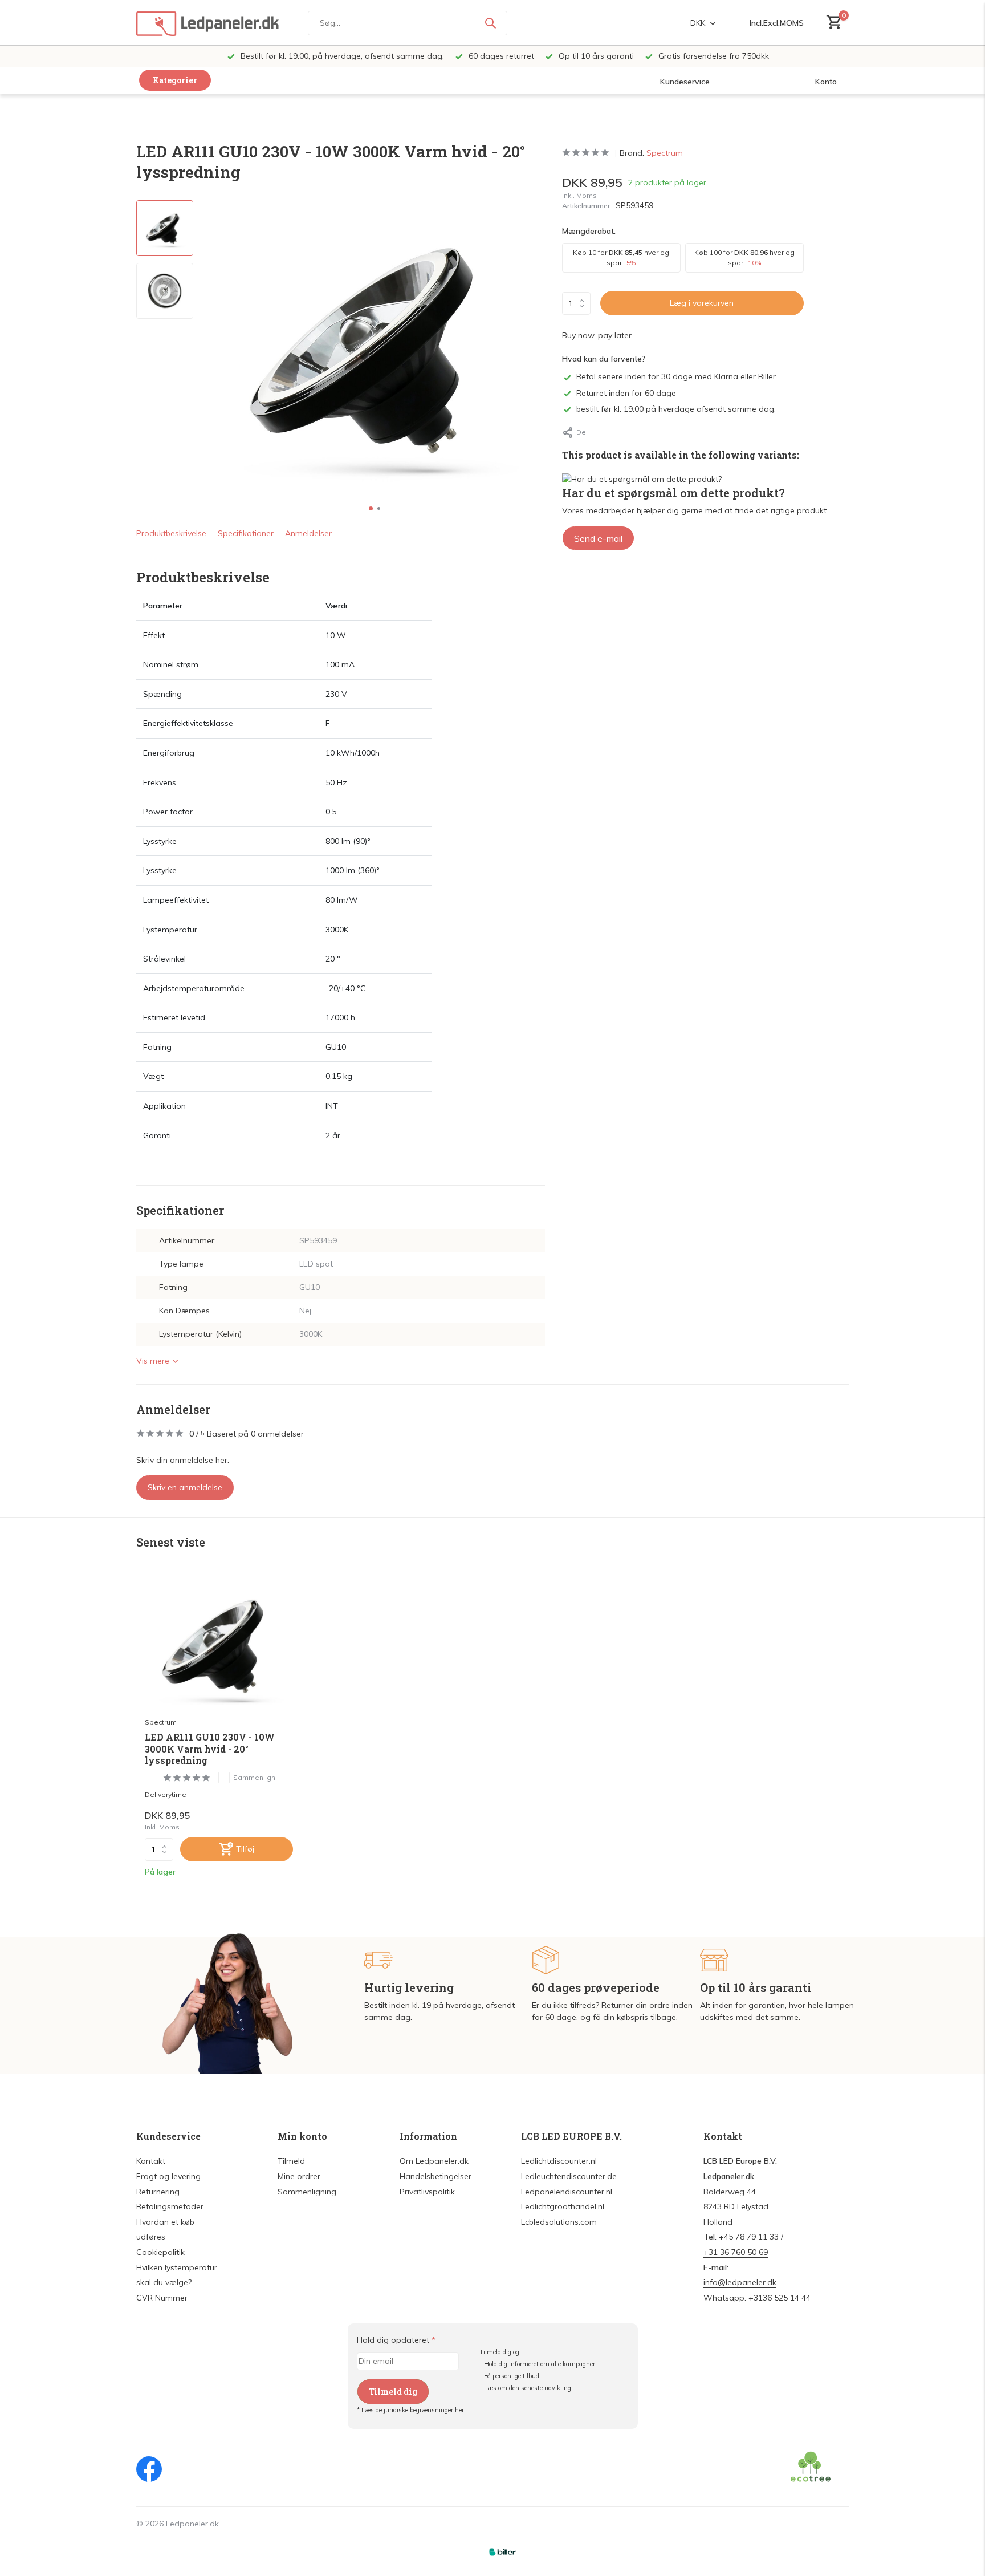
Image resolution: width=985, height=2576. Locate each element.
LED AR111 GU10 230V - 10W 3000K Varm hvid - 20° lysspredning (210, 1749)
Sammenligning (307, 2192)
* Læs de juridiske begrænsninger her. (411, 2410)
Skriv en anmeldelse (185, 1487)
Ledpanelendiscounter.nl (567, 2192)
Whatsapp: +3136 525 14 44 (757, 2298)
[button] (371, 508)
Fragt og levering (168, 2176)
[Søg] (490, 23)
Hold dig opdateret (396, 2340)
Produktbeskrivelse (171, 533)
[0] (831, 23)
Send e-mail (598, 538)
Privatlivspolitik (427, 2192)
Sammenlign (254, 1777)
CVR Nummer (162, 2298)
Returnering (158, 2192)
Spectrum (665, 153)
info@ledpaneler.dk (740, 2282)
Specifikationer (246, 533)
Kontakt (151, 2161)
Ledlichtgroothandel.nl (563, 2206)
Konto (826, 82)
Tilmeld (291, 2161)
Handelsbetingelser (435, 2176)
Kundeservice (685, 82)
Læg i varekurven (702, 303)
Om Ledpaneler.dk (434, 2161)
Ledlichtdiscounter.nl (559, 2161)
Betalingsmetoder (170, 2206)
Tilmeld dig (393, 2392)
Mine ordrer (299, 2176)
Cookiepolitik (160, 2252)
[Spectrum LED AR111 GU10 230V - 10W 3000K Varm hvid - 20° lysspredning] (219, 1644)
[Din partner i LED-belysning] (207, 23)
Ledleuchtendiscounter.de (569, 2176)
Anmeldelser (308, 533)
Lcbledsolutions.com (559, 2222)
